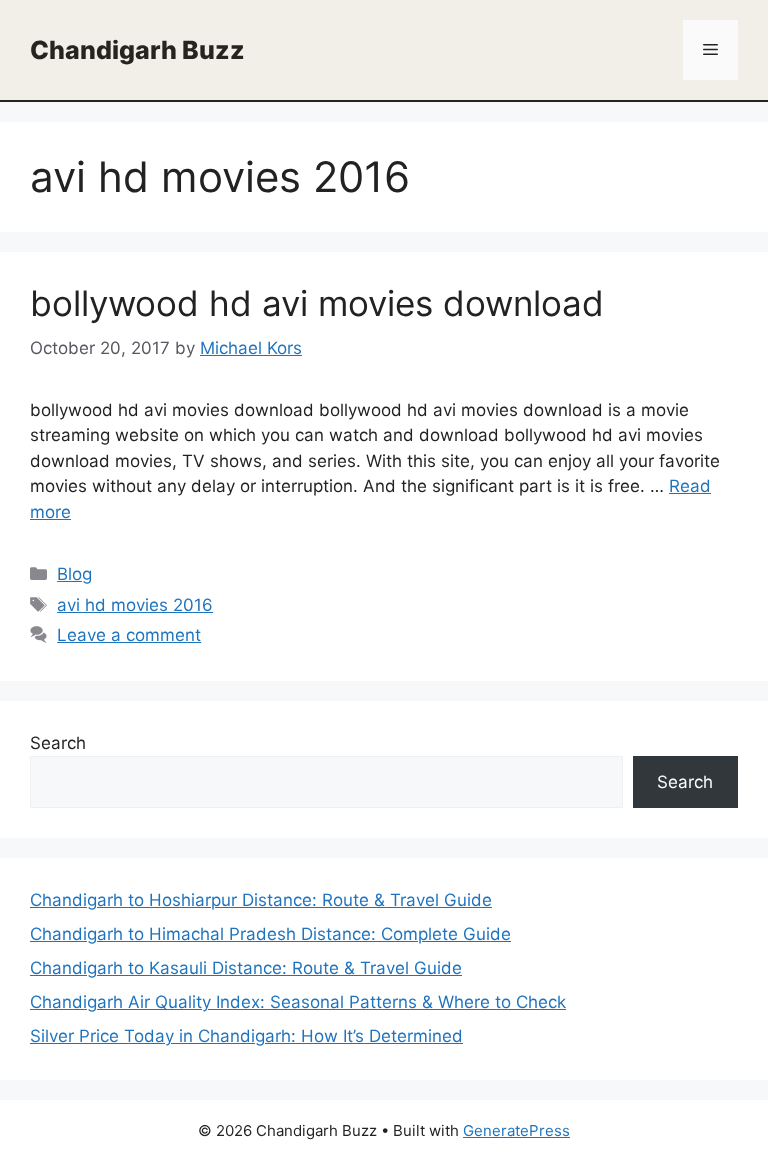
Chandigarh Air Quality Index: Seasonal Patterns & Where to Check (298, 1002)
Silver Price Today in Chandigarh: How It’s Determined (246, 1036)
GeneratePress (516, 1130)
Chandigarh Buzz (137, 50)
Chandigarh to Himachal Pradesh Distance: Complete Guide (270, 934)
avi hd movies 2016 (135, 605)
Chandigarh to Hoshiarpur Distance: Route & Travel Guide (261, 900)
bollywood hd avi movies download (317, 303)
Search (58, 743)
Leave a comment (129, 635)
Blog (74, 574)
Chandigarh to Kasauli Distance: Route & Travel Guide (246, 968)
